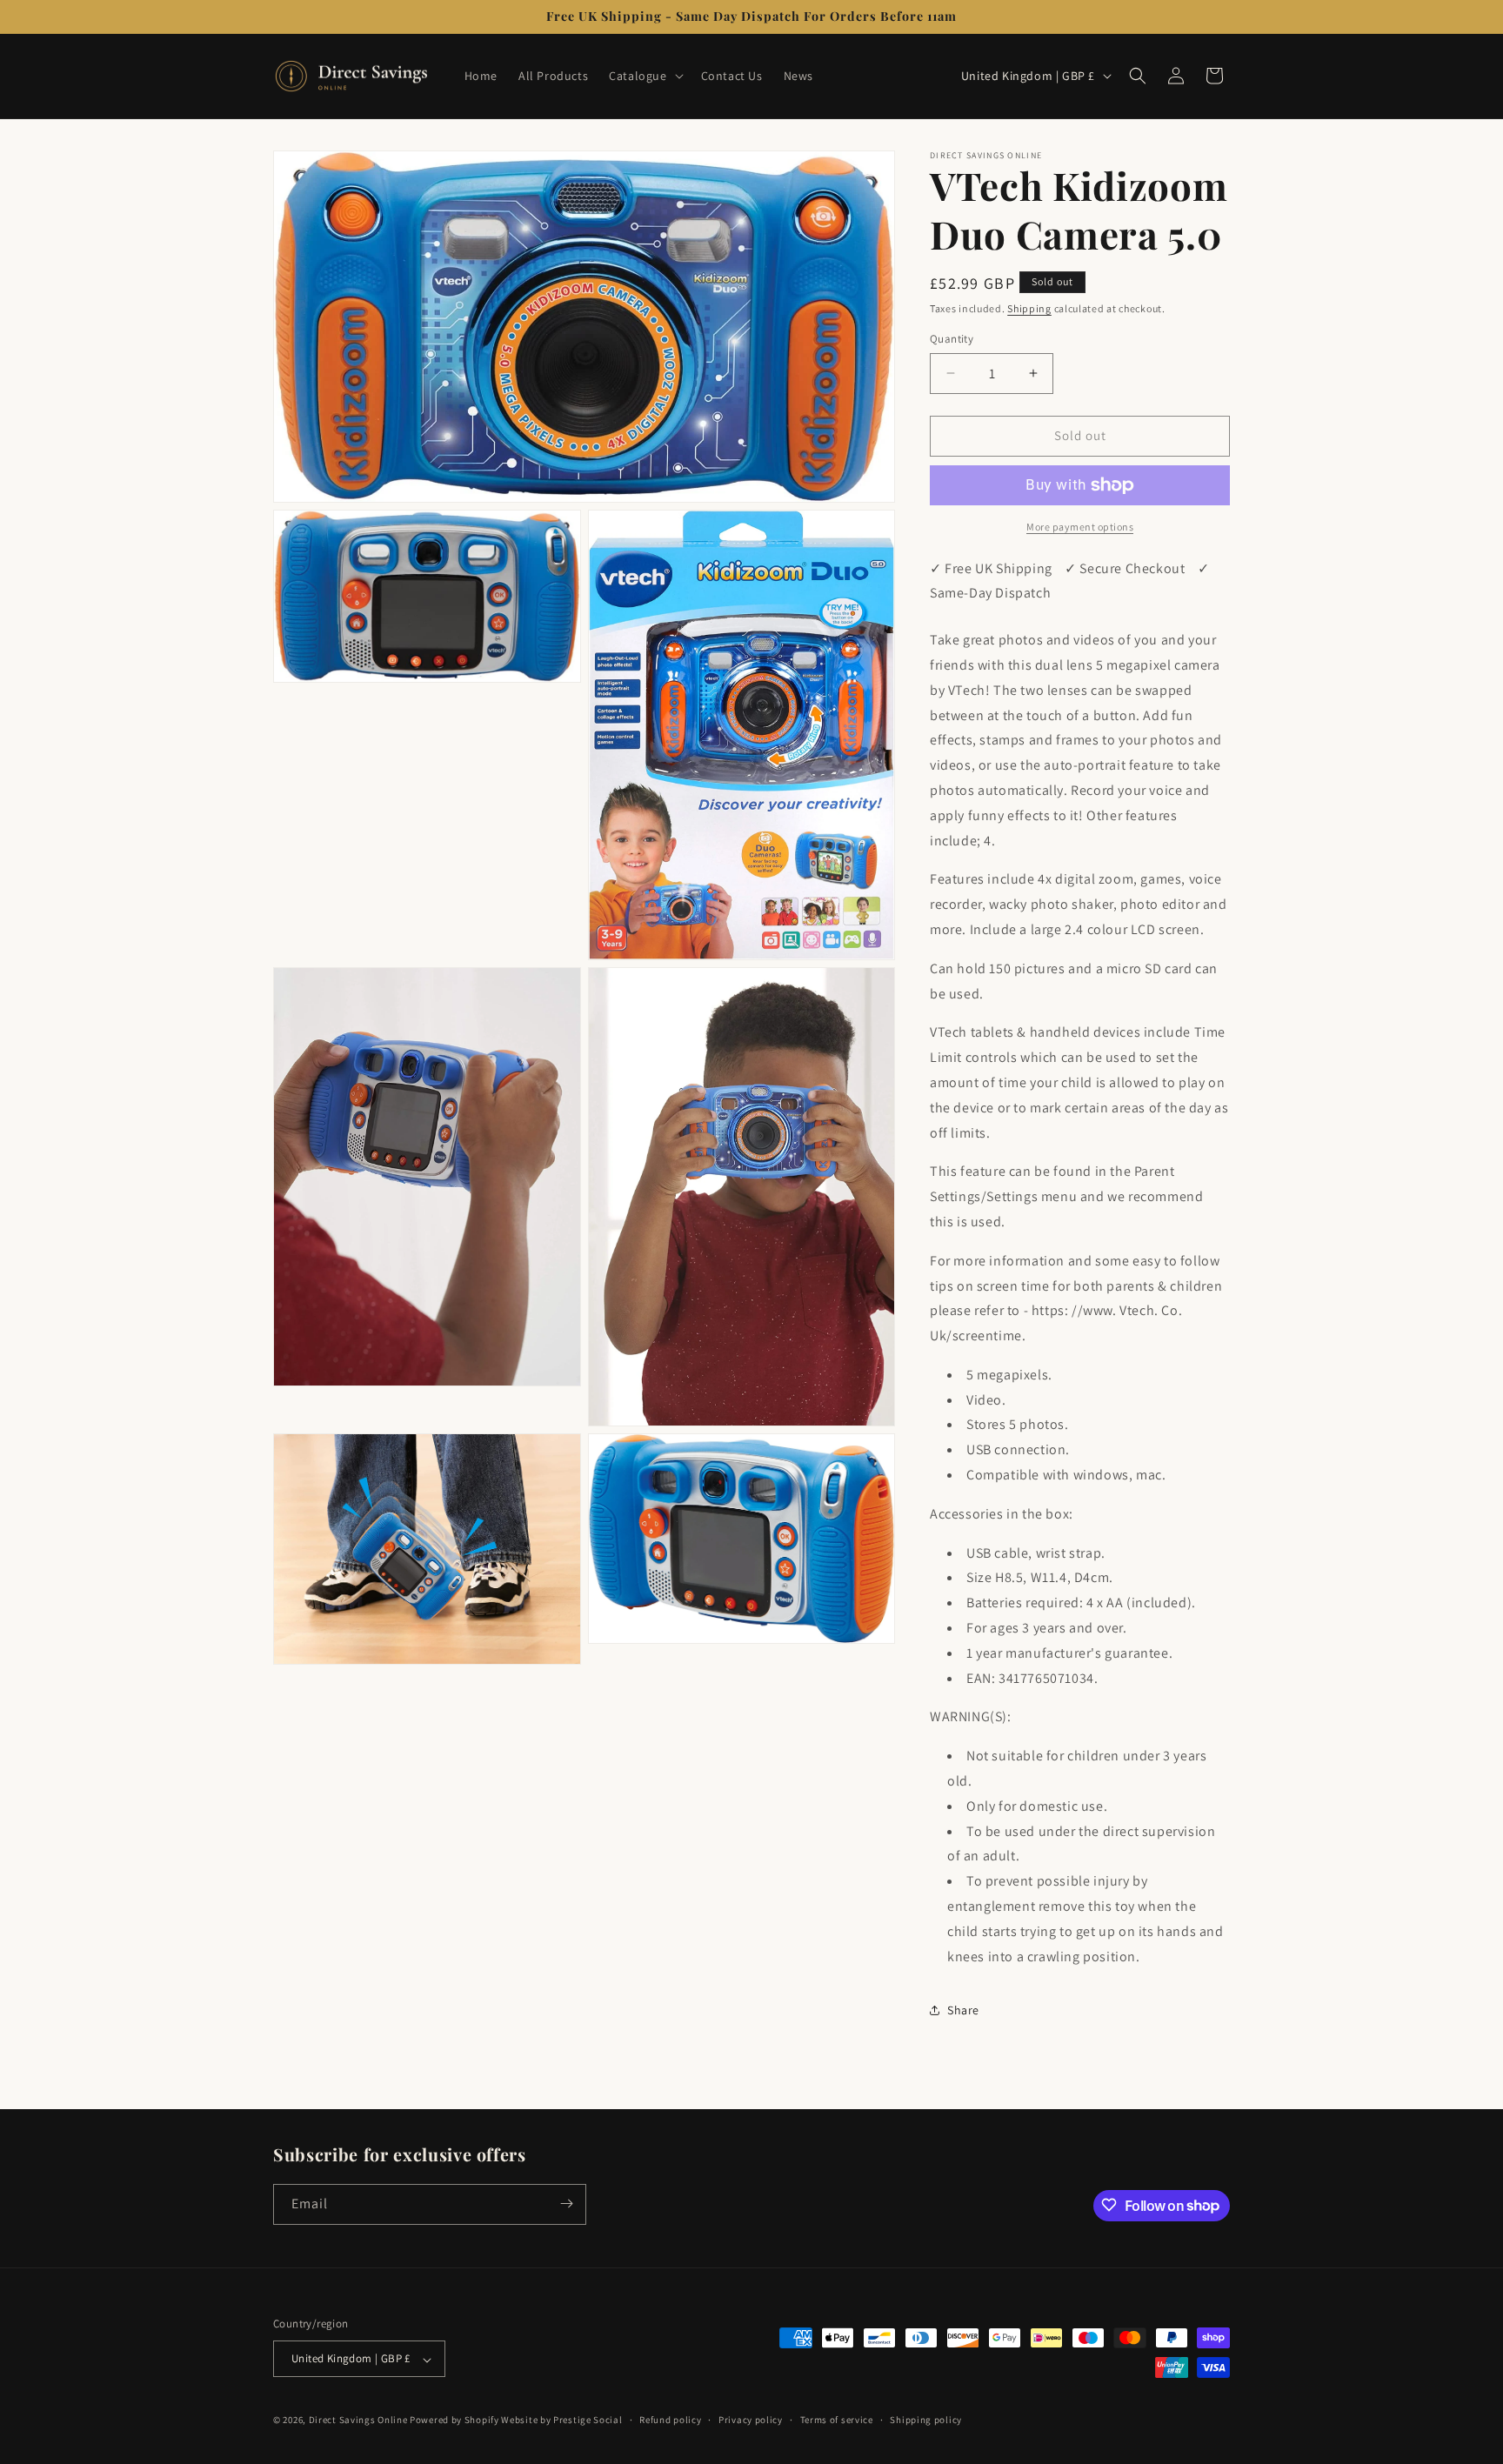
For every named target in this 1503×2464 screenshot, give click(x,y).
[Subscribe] (566, 2204)
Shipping (1029, 308)
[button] (644, 76)
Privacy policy (751, 2420)
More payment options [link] (1080, 527)
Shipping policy (926, 2420)
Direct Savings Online (358, 2421)
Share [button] (963, 2010)
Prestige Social (588, 2421)
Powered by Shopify (454, 2421)
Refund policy (670, 2420)
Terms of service (837, 2420)
